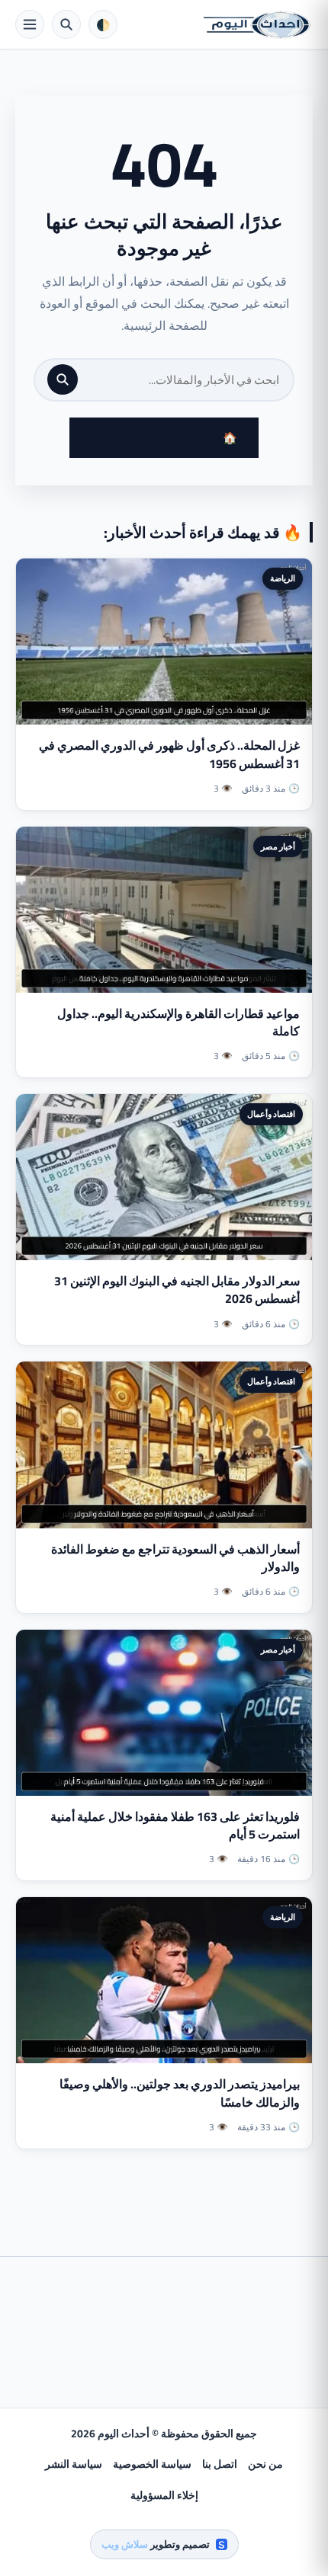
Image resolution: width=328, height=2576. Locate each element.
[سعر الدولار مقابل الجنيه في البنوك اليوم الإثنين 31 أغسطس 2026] (164, 1177)
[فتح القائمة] (30, 24)
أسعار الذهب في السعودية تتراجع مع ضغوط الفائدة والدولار (175, 1558)
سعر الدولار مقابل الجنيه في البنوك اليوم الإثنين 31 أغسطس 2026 (177, 1290)
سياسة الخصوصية (152, 2464)
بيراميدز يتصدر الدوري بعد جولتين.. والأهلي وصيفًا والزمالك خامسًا (180, 2093)
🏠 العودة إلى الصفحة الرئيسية (164, 438)
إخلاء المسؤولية (164, 2495)
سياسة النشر (74, 2464)
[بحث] (63, 379)
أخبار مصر (278, 846)
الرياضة (283, 578)
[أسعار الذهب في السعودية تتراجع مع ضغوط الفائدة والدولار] (164, 1445)
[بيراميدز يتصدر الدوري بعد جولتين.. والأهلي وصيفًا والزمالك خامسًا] (164, 1980)
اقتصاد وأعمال (271, 1114)
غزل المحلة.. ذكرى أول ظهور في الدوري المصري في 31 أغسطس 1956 (169, 754)
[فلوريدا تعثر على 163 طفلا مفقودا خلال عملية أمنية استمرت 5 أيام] (164, 1713)
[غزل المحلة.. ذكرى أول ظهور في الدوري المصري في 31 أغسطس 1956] (164, 642)
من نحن (265, 2464)
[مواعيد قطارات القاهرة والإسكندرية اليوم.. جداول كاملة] (164, 910)
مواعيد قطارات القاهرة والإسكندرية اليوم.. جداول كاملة (178, 1022)
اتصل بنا (220, 2464)
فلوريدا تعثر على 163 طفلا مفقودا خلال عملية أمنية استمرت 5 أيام (175, 1825)
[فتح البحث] (66, 24)
